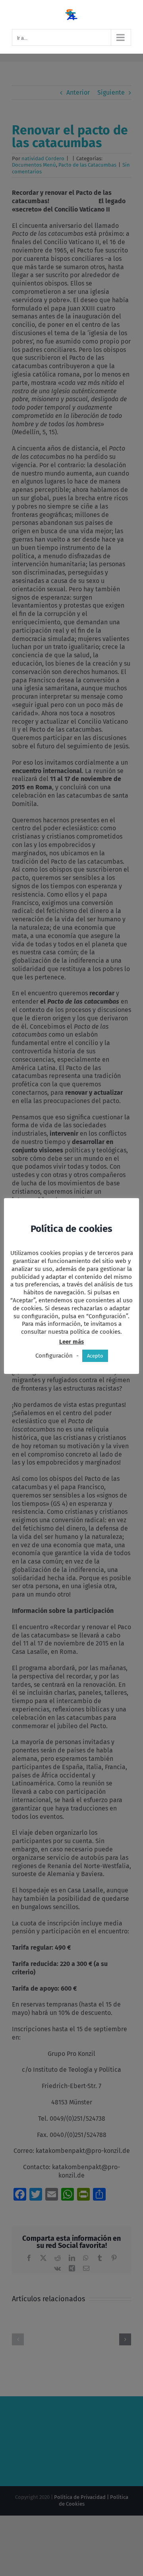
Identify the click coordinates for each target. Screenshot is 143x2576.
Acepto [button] (95, 1356)
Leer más (71, 1342)
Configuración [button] (54, 1356)
